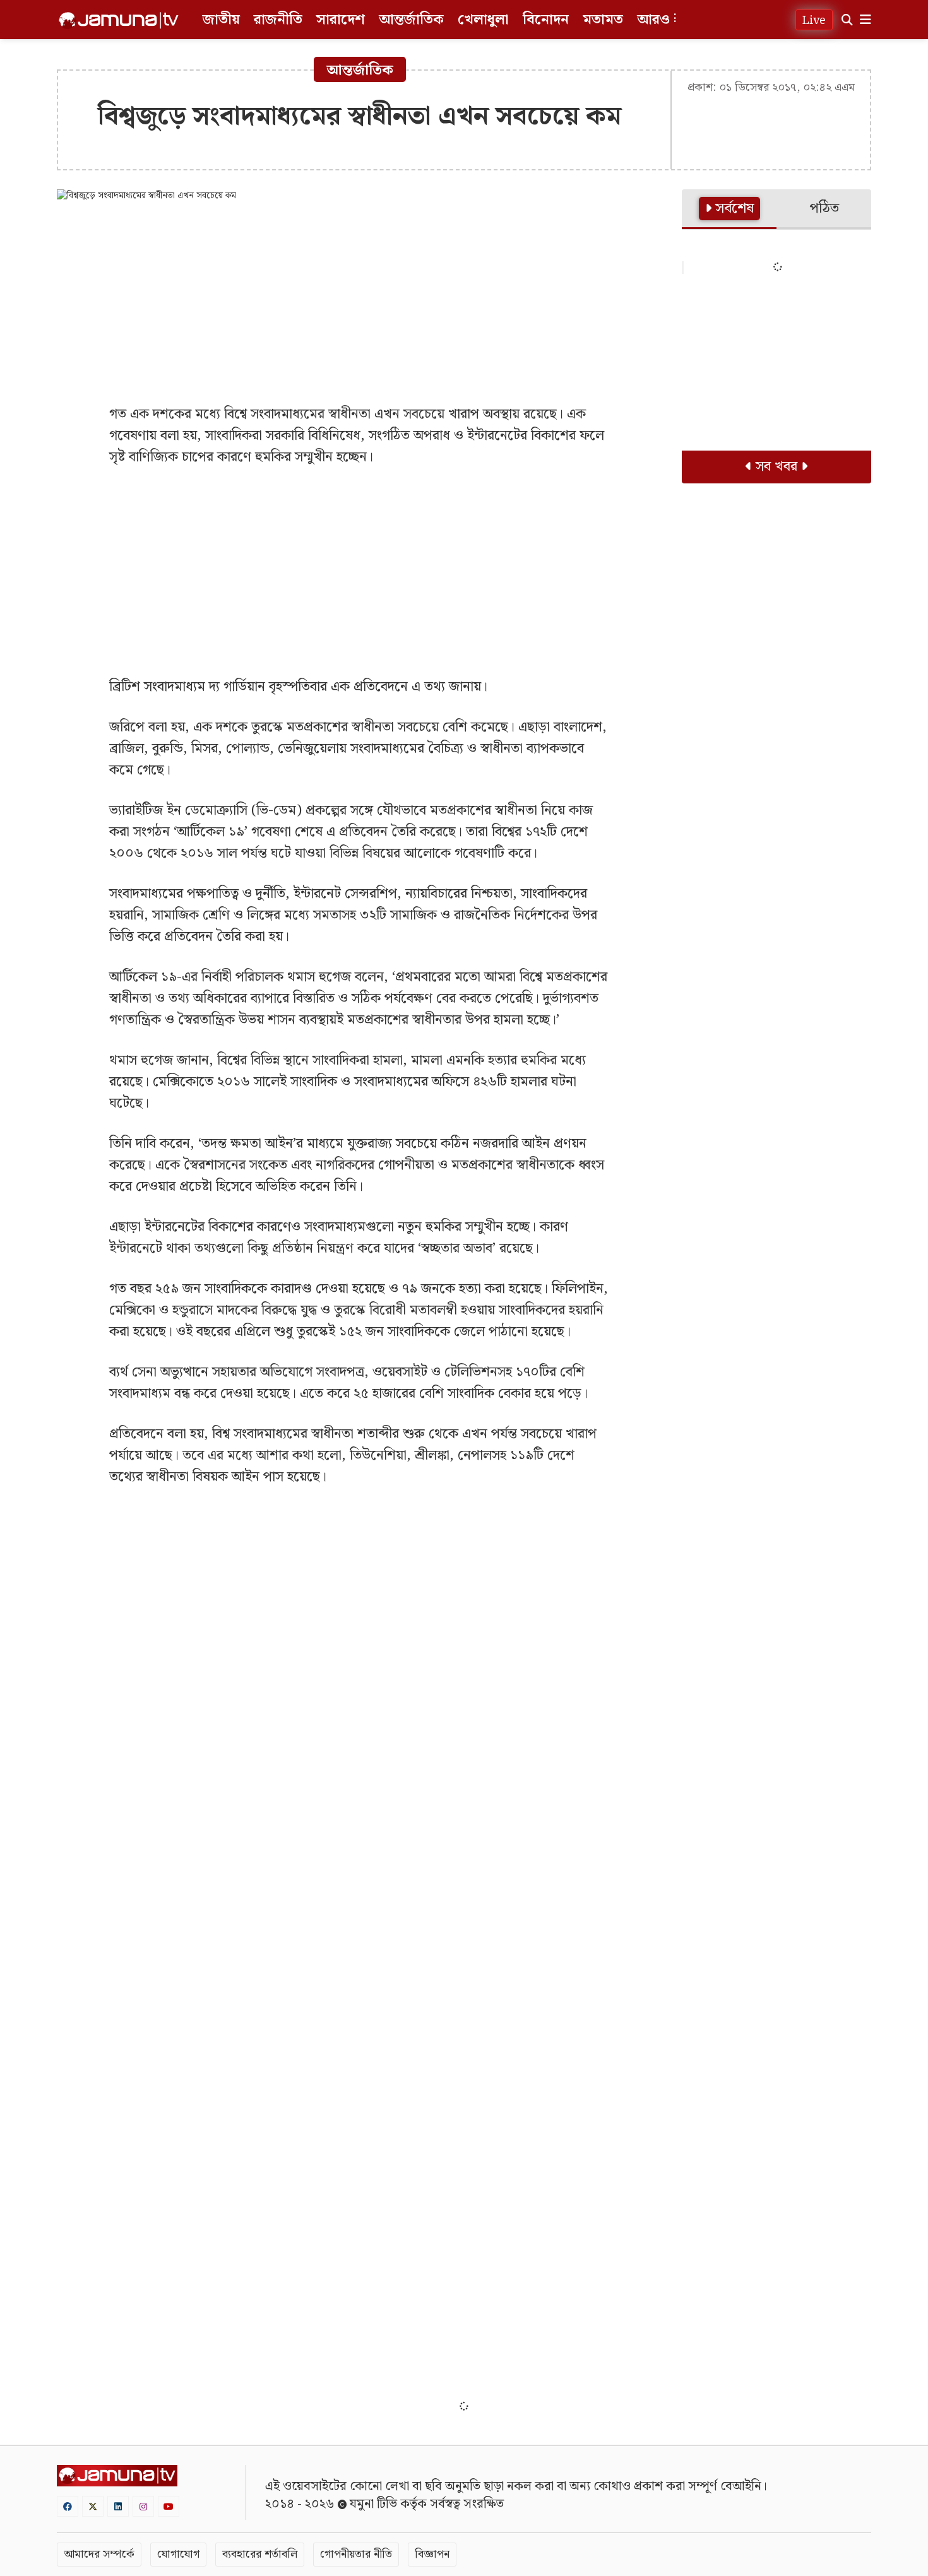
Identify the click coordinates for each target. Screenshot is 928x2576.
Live (814, 21)
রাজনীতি (278, 20)
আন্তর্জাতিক (411, 20)
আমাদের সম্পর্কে (99, 2554)
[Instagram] (143, 2506)
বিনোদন (546, 20)
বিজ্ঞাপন (432, 2554)
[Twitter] (93, 2506)
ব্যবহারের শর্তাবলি (260, 2554)
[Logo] (119, 20)
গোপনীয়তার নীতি (356, 2554)
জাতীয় (221, 20)
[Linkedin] (118, 2506)
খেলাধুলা (483, 20)
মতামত (603, 20)
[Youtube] (169, 2506)
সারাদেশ (341, 20)
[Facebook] (68, 2506)
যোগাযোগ (178, 2554)
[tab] (729, 210)
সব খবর (776, 467)
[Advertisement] (360, 303)
